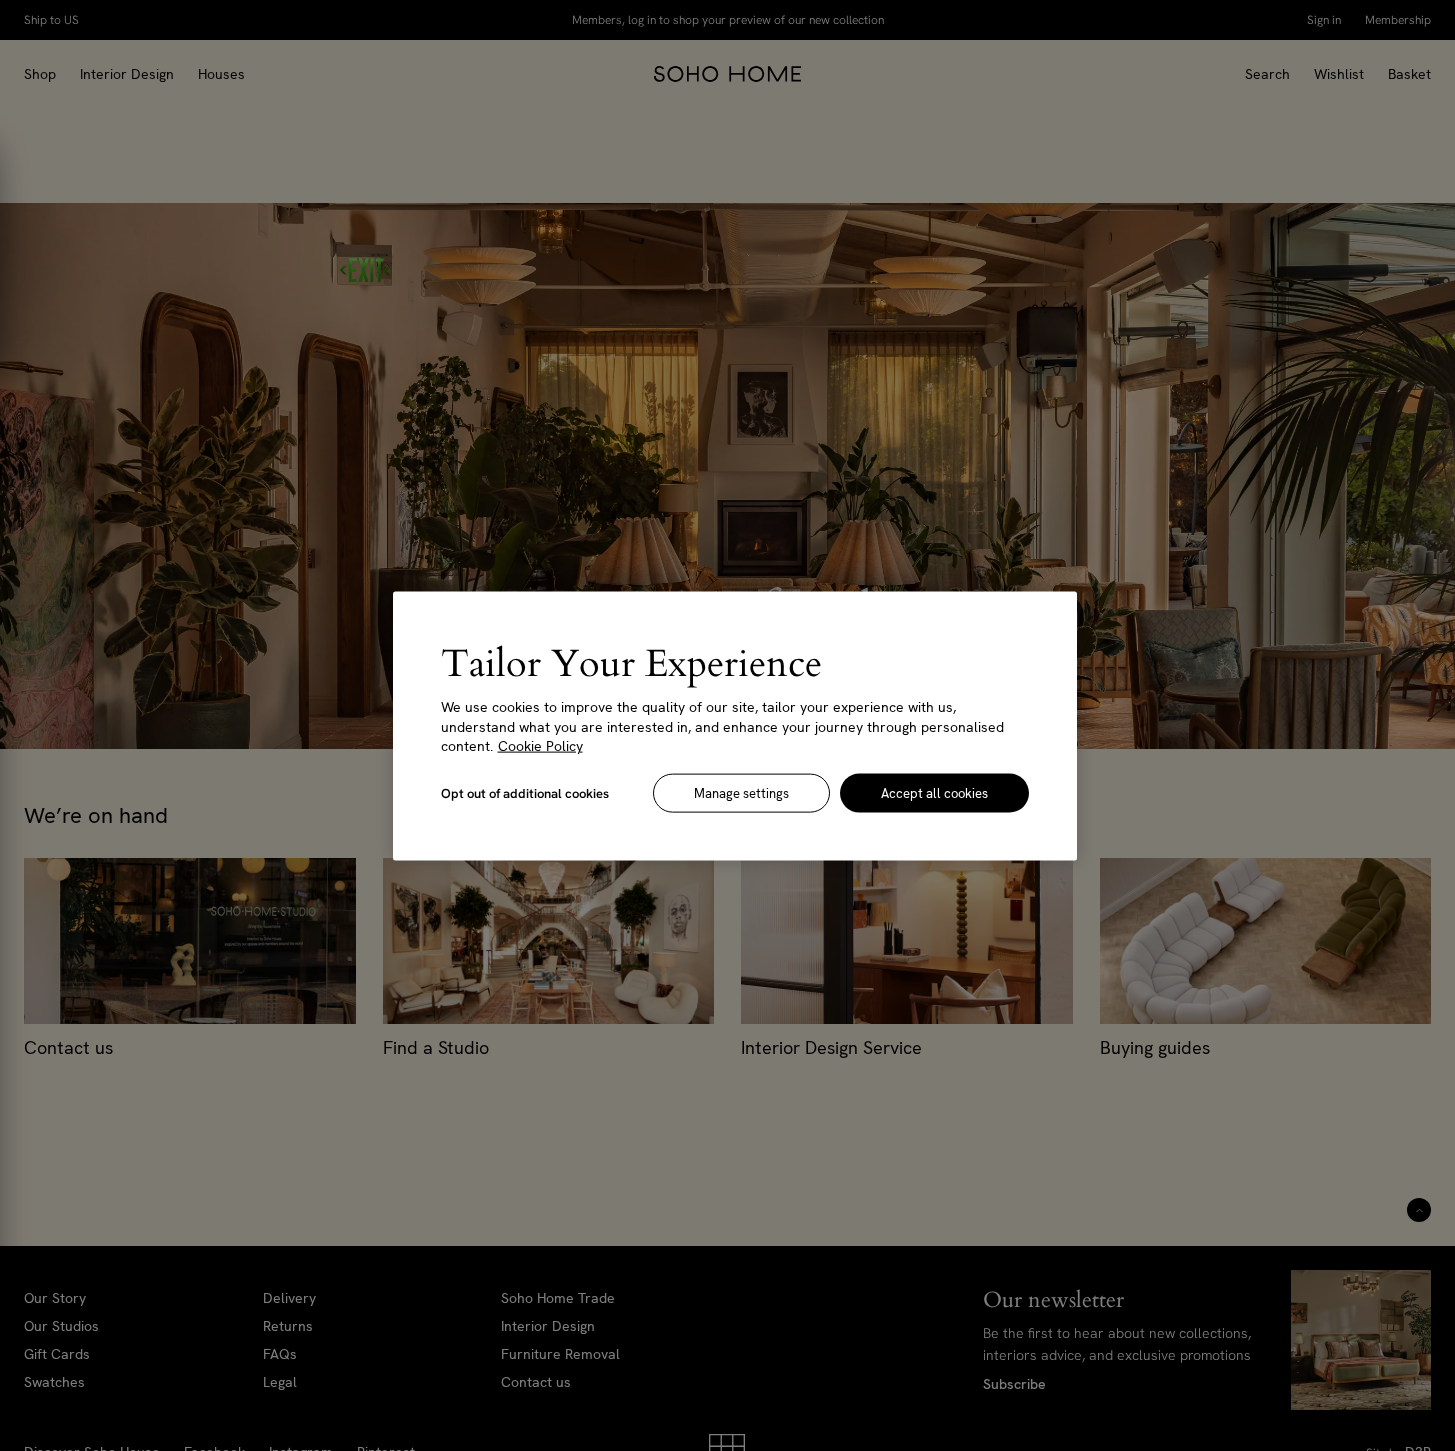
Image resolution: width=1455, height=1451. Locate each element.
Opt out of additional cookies (525, 792)
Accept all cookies (934, 792)
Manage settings (741, 792)
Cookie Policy (540, 745)
